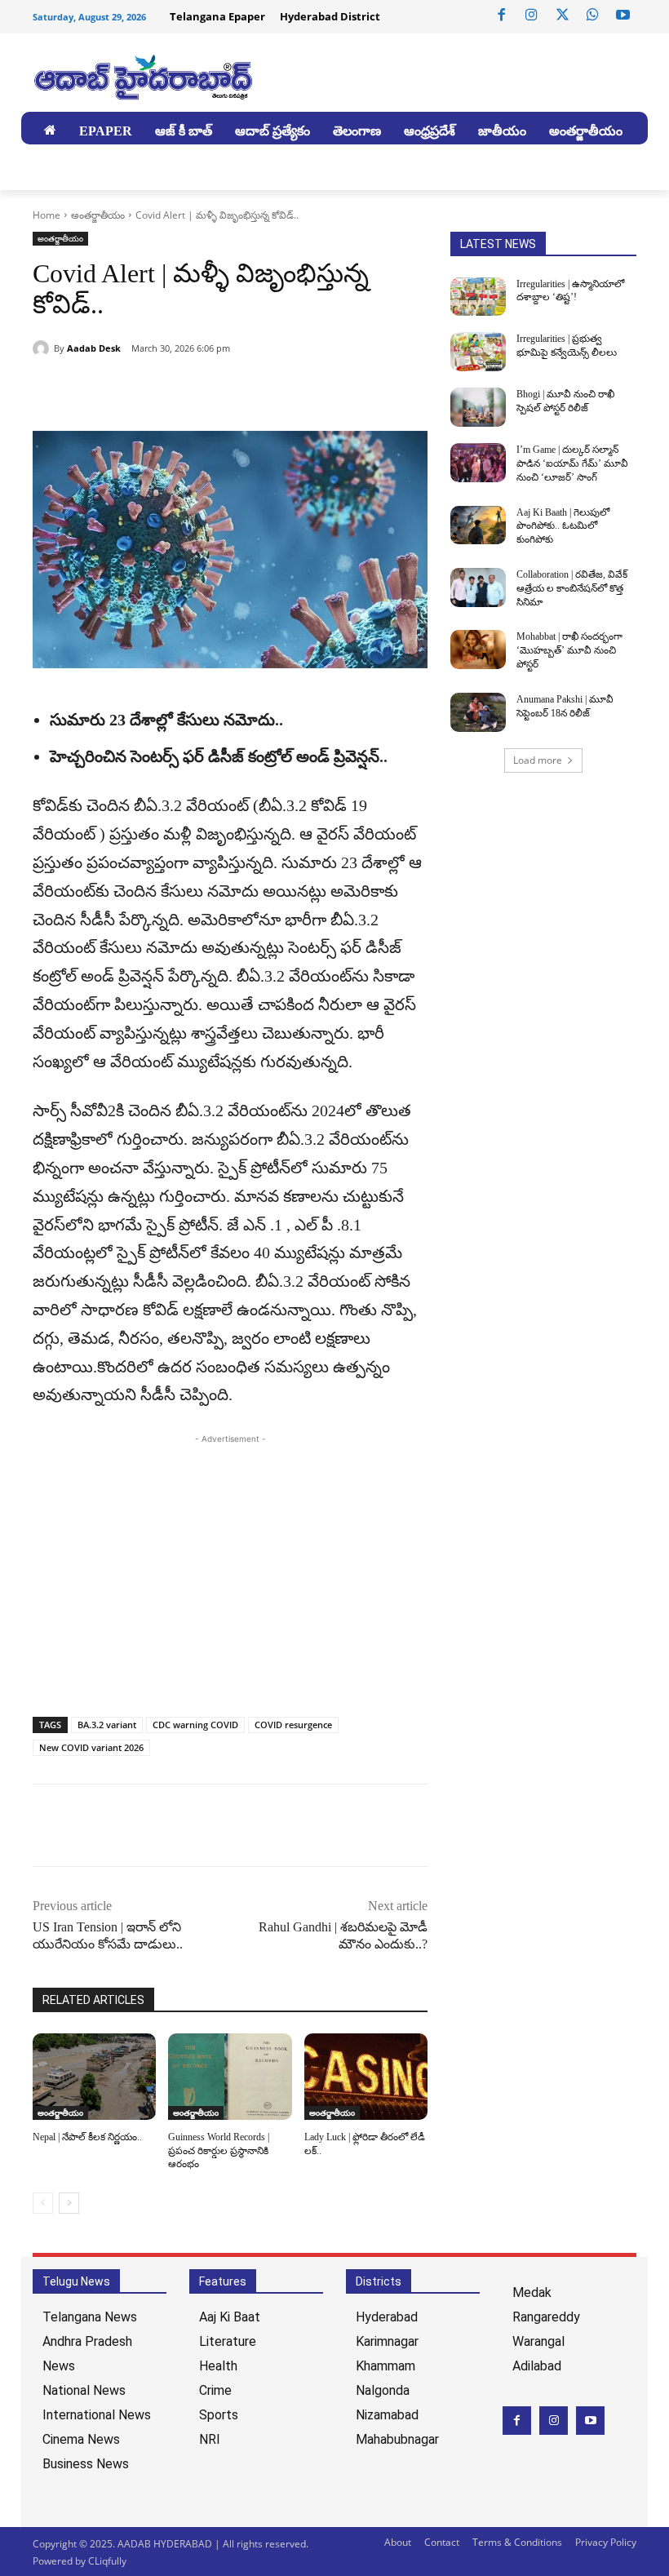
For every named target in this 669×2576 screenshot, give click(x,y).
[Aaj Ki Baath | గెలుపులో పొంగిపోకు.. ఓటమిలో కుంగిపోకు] (478, 525)
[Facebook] (502, 16)
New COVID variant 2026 (91, 1747)
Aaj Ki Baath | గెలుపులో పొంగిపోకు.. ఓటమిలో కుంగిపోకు (563, 526)
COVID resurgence (293, 1725)
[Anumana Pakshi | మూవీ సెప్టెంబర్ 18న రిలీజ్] (478, 712)
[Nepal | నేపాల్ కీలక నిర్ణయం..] (94, 2077)
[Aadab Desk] (43, 348)
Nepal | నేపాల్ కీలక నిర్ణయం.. (87, 2137)
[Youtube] (623, 16)
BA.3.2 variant (107, 1725)
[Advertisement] (230, 1562)
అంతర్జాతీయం (98, 215)
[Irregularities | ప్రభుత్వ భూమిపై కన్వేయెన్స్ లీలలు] (478, 352)
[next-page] (69, 2203)
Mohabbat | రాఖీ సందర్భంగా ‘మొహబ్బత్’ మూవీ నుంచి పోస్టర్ (569, 650)
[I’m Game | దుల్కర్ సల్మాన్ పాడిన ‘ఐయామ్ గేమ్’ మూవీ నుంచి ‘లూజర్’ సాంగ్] (478, 463)
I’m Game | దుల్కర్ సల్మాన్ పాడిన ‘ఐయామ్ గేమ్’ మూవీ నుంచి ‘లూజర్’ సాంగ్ (572, 463)
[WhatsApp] (592, 16)
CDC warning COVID (195, 1725)
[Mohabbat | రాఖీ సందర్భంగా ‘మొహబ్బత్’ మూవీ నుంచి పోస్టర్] (478, 650)
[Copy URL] (124, 390)
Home (47, 215)
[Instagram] (532, 16)
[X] (562, 16)
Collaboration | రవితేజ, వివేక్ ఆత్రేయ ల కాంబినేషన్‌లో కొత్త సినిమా (572, 588)
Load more (538, 760)
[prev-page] (43, 2203)
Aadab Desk (94, 348)
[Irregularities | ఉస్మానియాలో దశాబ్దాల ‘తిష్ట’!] (478, 297)
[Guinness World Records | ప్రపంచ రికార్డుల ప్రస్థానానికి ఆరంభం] (230, 2077)
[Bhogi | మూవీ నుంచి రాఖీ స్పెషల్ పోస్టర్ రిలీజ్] (478, 407)
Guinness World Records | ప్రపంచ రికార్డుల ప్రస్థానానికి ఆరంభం (219, 2151)
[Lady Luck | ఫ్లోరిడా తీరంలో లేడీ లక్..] (366, 2077)
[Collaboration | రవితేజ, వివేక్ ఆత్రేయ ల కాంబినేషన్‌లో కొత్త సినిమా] (478, 587)
